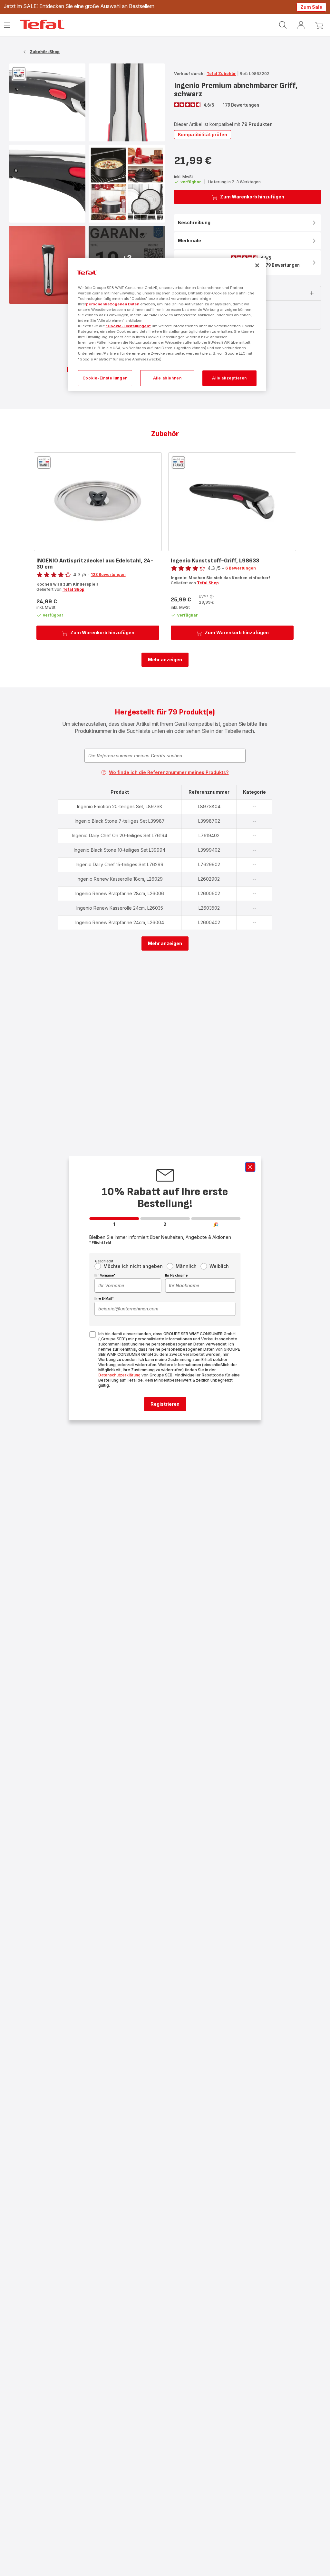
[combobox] (128, 1286)
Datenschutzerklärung (119, 1375)
